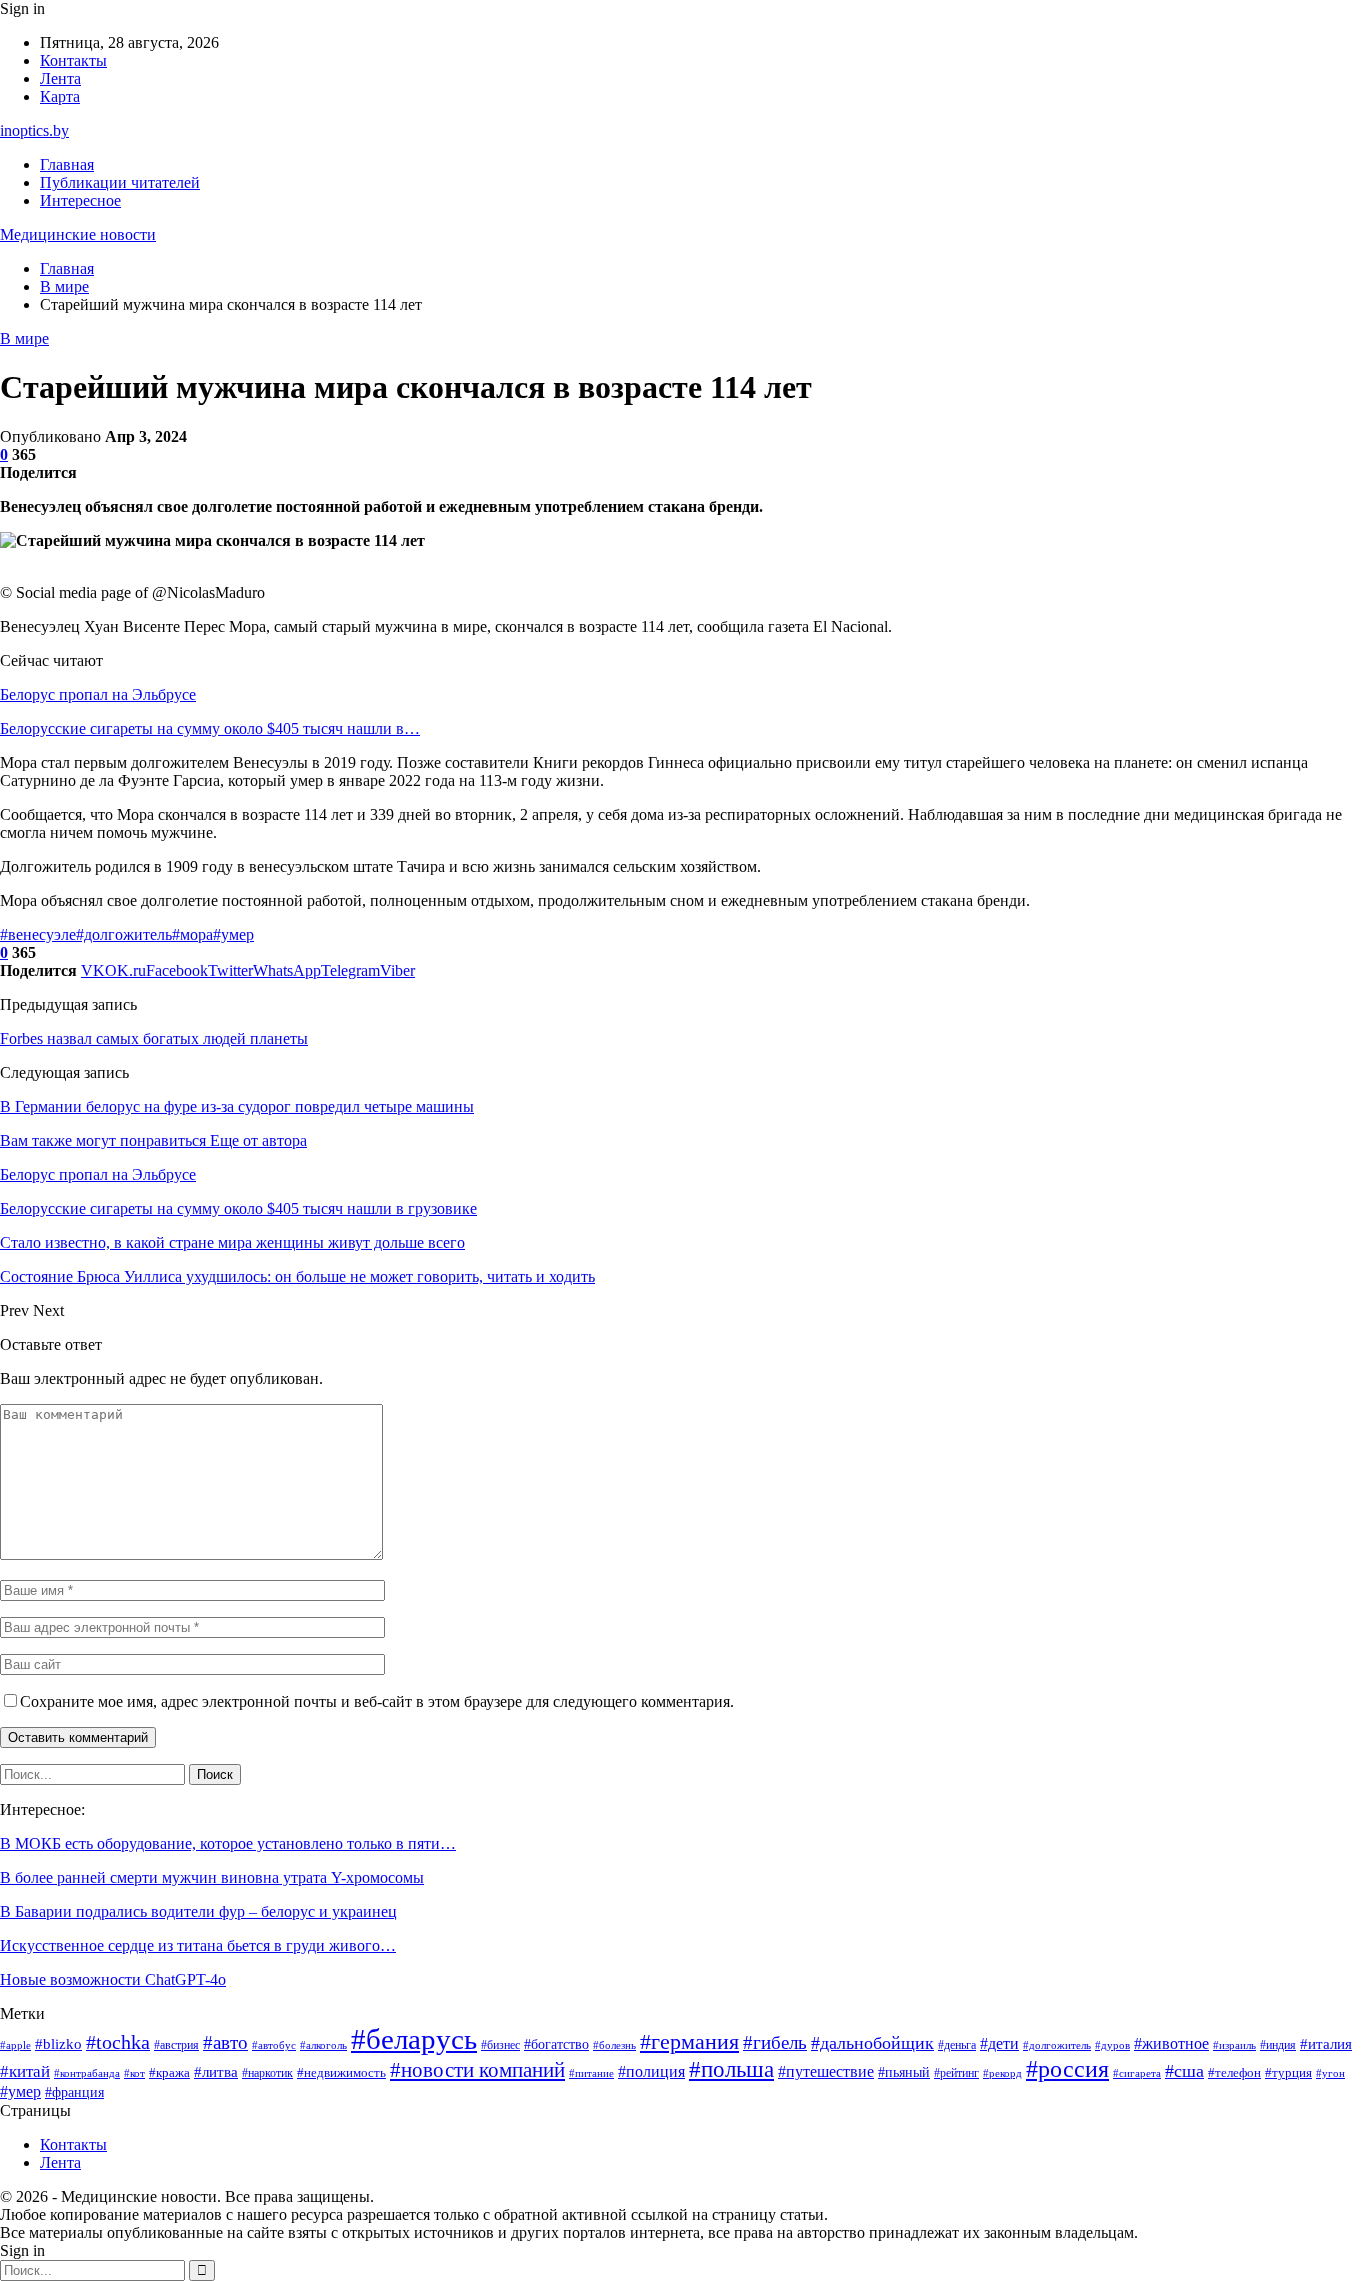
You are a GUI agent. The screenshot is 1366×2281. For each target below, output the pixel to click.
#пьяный (904, 2072)
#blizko (58, 2044)
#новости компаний (477, 2070)
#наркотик (267, 2073)
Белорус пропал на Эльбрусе (98, 694)
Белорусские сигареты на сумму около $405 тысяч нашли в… (210, 728)
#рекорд (1002, 2073)
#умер (233, 934)
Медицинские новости (78, 234)
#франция (74, 2092)
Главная (67, 164)
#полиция (651, 2071)
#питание (591, 2073)
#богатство (556, 2044)
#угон (1330, 2073)
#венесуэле (38, 934)
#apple (15, 2045)
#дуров (1112, 2045)
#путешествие (826, 2071)
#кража (169, 2072)
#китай (25, 2071)
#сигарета (1137, 2073)
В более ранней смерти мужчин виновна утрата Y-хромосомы (212, 1877)
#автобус (274, 2045)
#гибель (775, 2042)
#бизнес (500, 2045)
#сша (1184, 2071)
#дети (999, 2043)
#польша (731, 2069)
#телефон (1234, 2072)
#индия (1278, 2045)
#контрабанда (87, 2073)
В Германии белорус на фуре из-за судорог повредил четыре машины (237, 1106)
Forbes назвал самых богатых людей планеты (154, 1038)
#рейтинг (956, 2073)
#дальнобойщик (872, 2043)
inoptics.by (34, 130)
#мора (192, 934)
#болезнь (614, 2045)
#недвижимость (341, 2072)
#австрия (176, 2045)
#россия (1067, 2069)
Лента (60, 78)
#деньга (957, 2045)
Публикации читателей (120, 182)
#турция (1288, 2073)
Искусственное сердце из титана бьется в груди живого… (198, 1945)
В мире (24, 338)
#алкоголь (323, 2045)
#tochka (118, 2042)
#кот (134, 2073)
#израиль (1234, 2045)
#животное (1171, 2043)
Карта (60, 96)
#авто (225, 2042)
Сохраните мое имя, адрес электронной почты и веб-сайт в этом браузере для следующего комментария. (377, 1701)
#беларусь (414, 2039)
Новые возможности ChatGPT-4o (113, 1979)
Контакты (73, 60)
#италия (1326, 2044)
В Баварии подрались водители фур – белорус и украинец (198, 1911)
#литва (216, 2072)
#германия (689, 2042)
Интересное (80, 200)
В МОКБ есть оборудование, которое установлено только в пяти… (228, 1843)
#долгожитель (124, 934)
